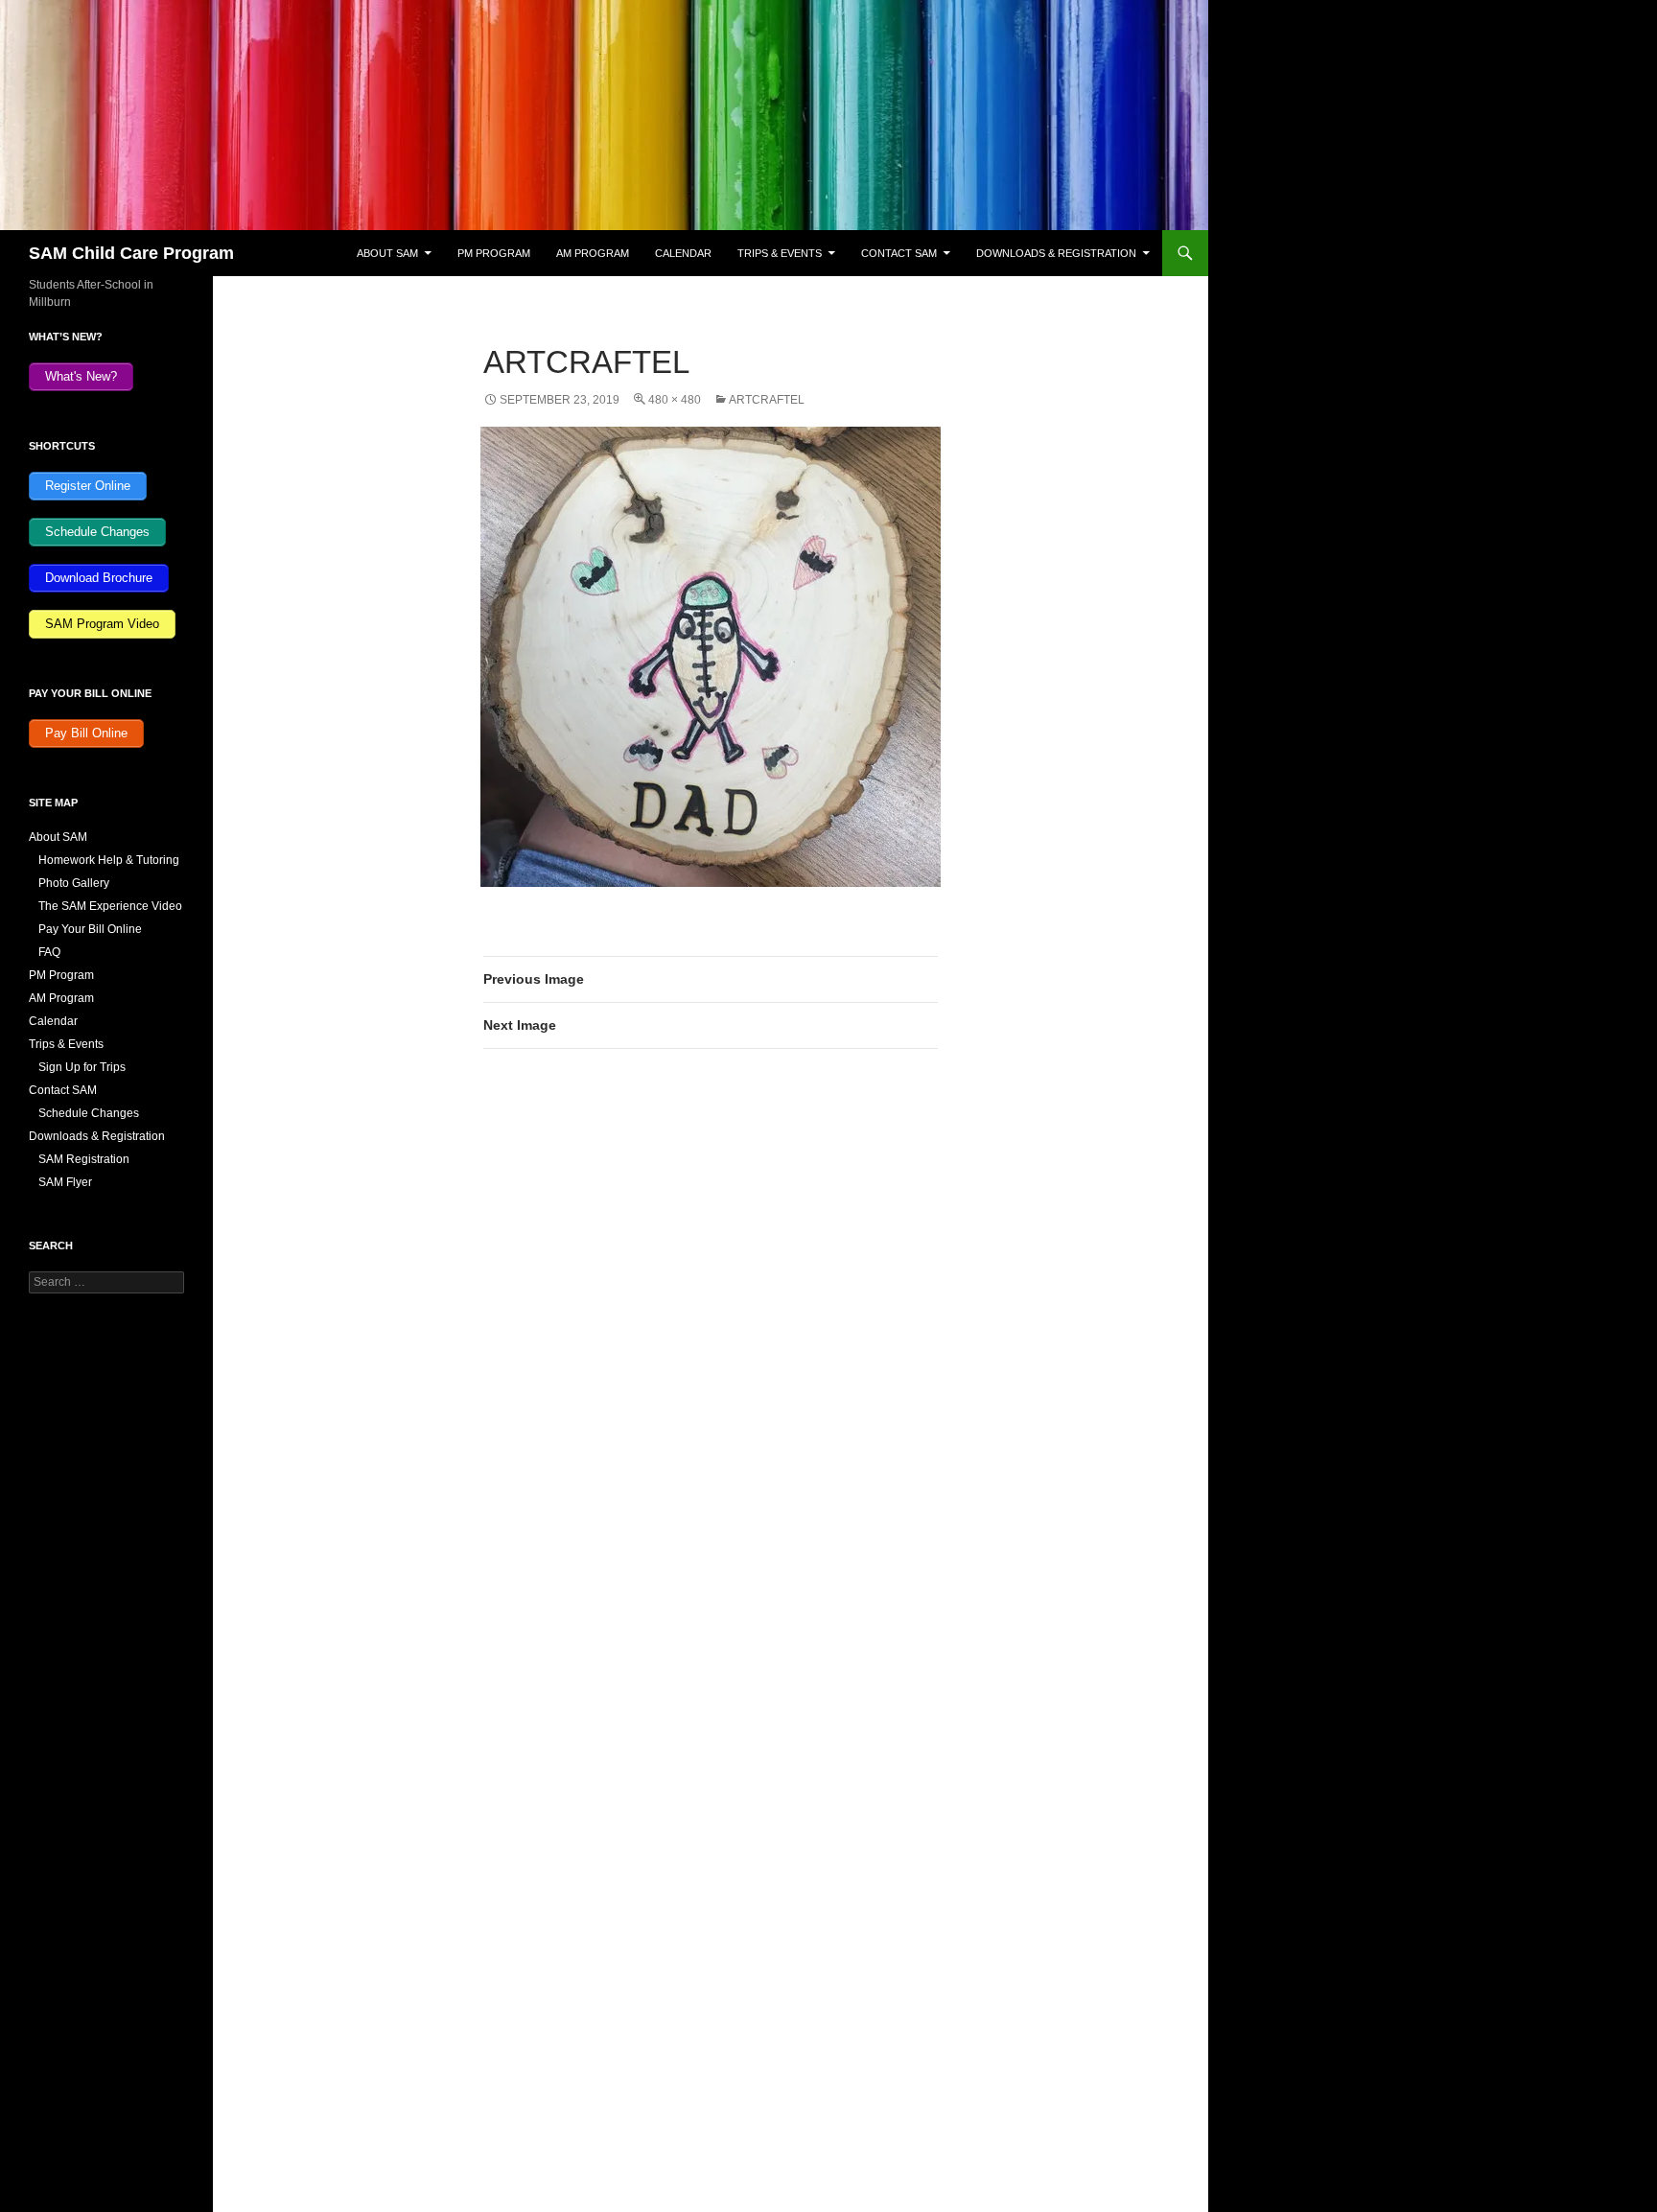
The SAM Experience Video (110, 906)
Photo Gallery (74, 883)
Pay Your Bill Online (90, 929)
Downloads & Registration (1056, 253)
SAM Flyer (65, 1182)
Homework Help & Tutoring (109, 860)
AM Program (593, 253)
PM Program (494, 253)
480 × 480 (675, 400)
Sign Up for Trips (82, 1067)
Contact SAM (899, 253)
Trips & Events (780, 253)
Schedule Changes (89, 1113)
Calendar (683, 253)
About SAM (387, 253)
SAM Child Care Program (131, 253)
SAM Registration (84, 1159)
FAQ (49, 952)
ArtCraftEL (767, 400)
